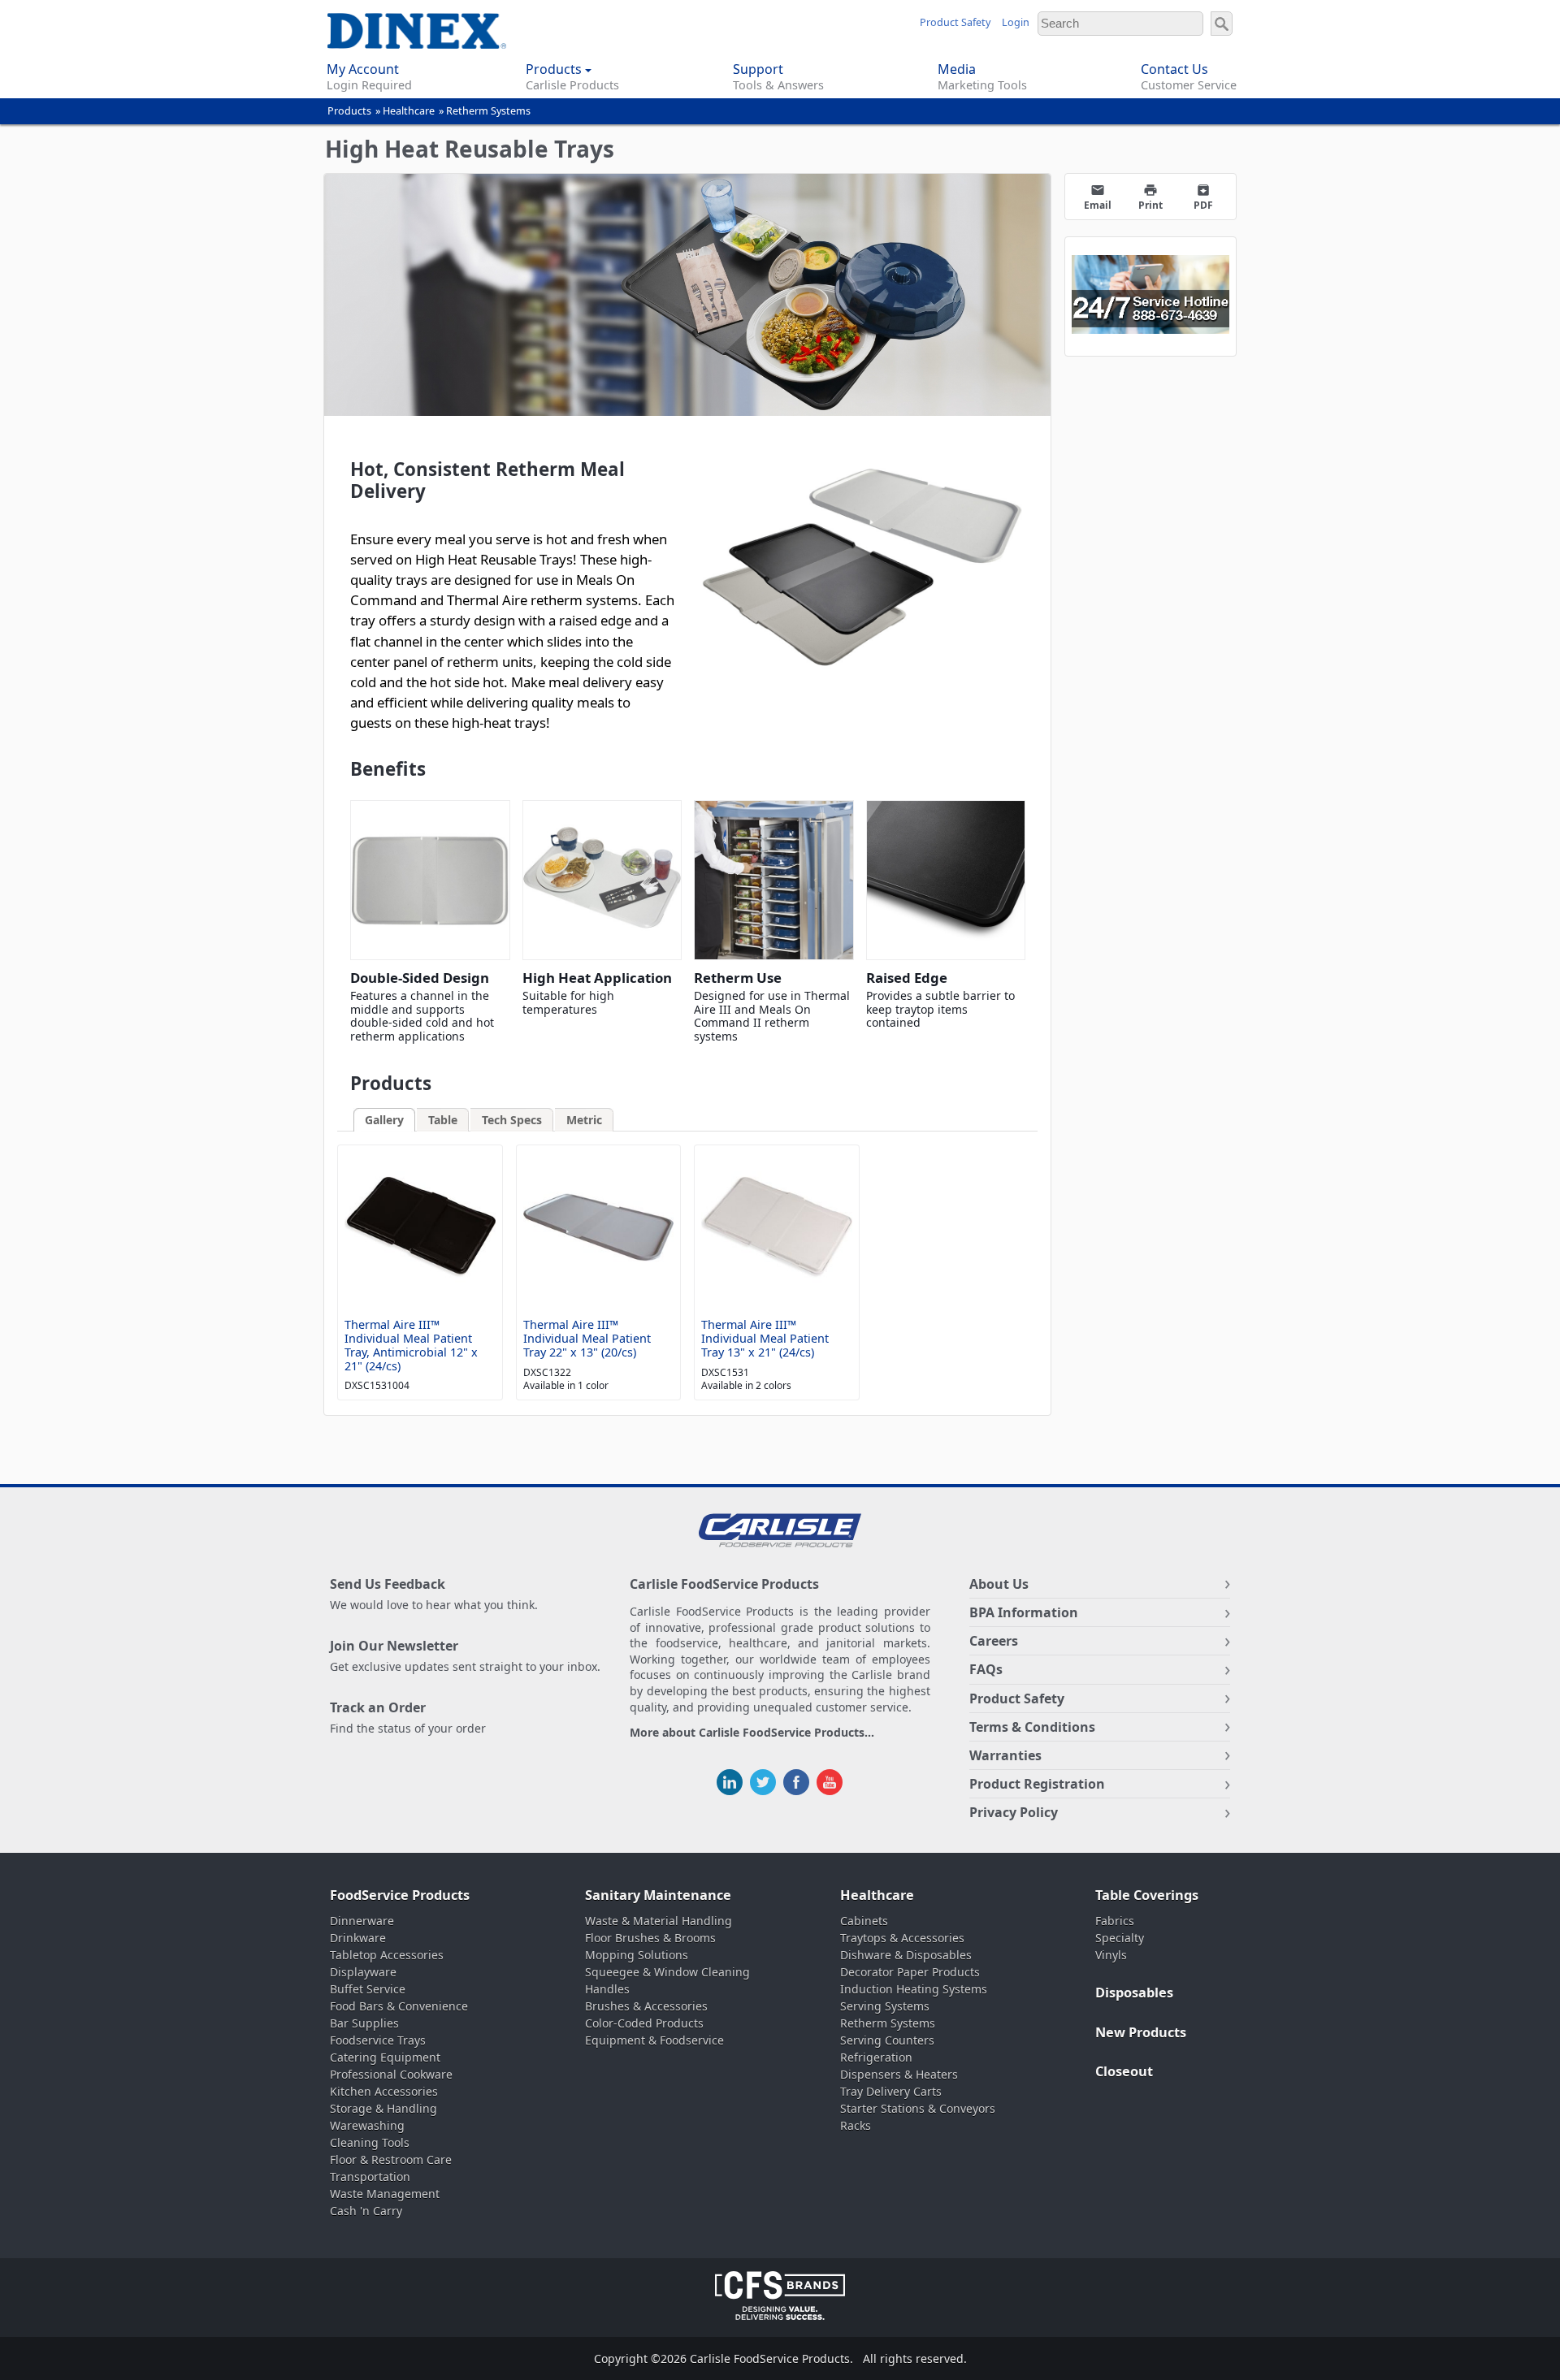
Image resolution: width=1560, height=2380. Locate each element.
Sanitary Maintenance (658, 1895)
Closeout (1124, 2071)
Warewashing (367, 2125)
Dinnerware (362, 1921)
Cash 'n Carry (366, 2211)
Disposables (1134, 1993)
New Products (1141, 2032)
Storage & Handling (383, 2108)
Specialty (1120, 1938)
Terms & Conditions (1032, 1727)
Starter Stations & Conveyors (918, 2108)
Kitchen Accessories (384, 2091)
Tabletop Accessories (387, 1955)
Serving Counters (887, 2040)
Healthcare (409, 111)
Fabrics (1115, 1921)
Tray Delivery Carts (891, 2091)
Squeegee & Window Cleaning (667, 1972)
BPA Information (1024, 1612)
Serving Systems (885, 2006)
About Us (999, 1584)
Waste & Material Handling (659, 1921)
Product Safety (955, 22)
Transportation (370, 2177)
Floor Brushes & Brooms (650, 1938)
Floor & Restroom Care (391, 2159)
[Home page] (414, 40)
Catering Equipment (385, 2057)
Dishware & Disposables (906, 1955)
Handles (607, 1989)
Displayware (363, 1972)
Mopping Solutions (637, 1955)
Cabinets (864, 1921)
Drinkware (358, 1938)
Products (349, 111)
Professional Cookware (391, 2074)
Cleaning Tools (370, 2142)
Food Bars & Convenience (399, 2006)
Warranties (1005, 1755)
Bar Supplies (364, 2023)
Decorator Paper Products (910, 1972)
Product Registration (1037, 1784)
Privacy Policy (1014, 1812)
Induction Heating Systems (914, 1989)
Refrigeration (876, 2057)
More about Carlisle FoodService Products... (752, 1733)
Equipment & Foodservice (654, 2040)
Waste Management (385, 2194)
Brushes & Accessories (646, 2006)
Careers (994, 1641)
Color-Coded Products (644, 2023)
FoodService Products (400, 1895)
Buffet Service (368, 1989)
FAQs (986, 1669)
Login (1016, 22)
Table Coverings (1147, 1895)
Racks (856, 2125)
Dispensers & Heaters (899, 2074)
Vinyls (1111, 1955)
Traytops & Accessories (902, 1938)
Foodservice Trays (378, 2040)
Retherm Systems (488, 111)
